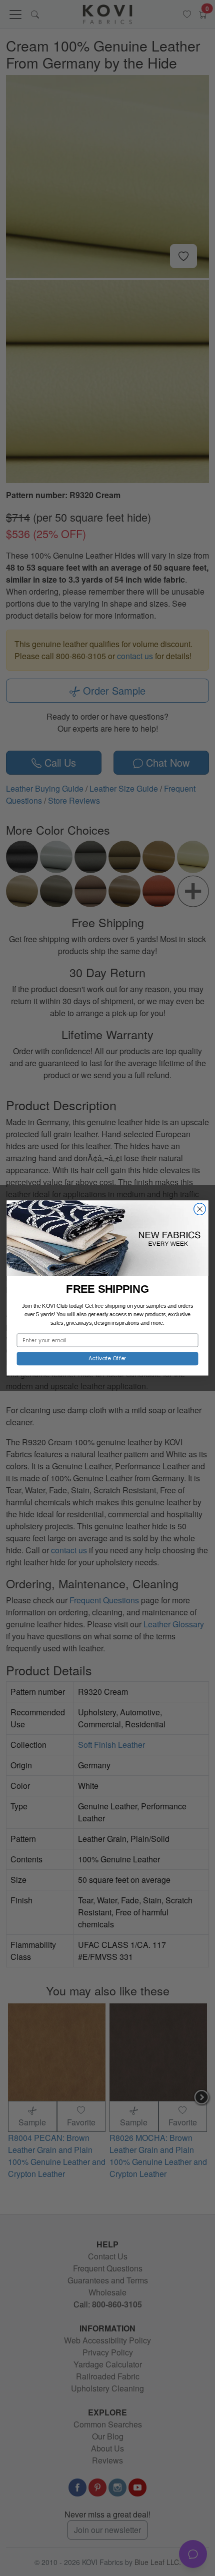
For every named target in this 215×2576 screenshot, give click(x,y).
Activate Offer (107, 1359)
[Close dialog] (200, 1209)
